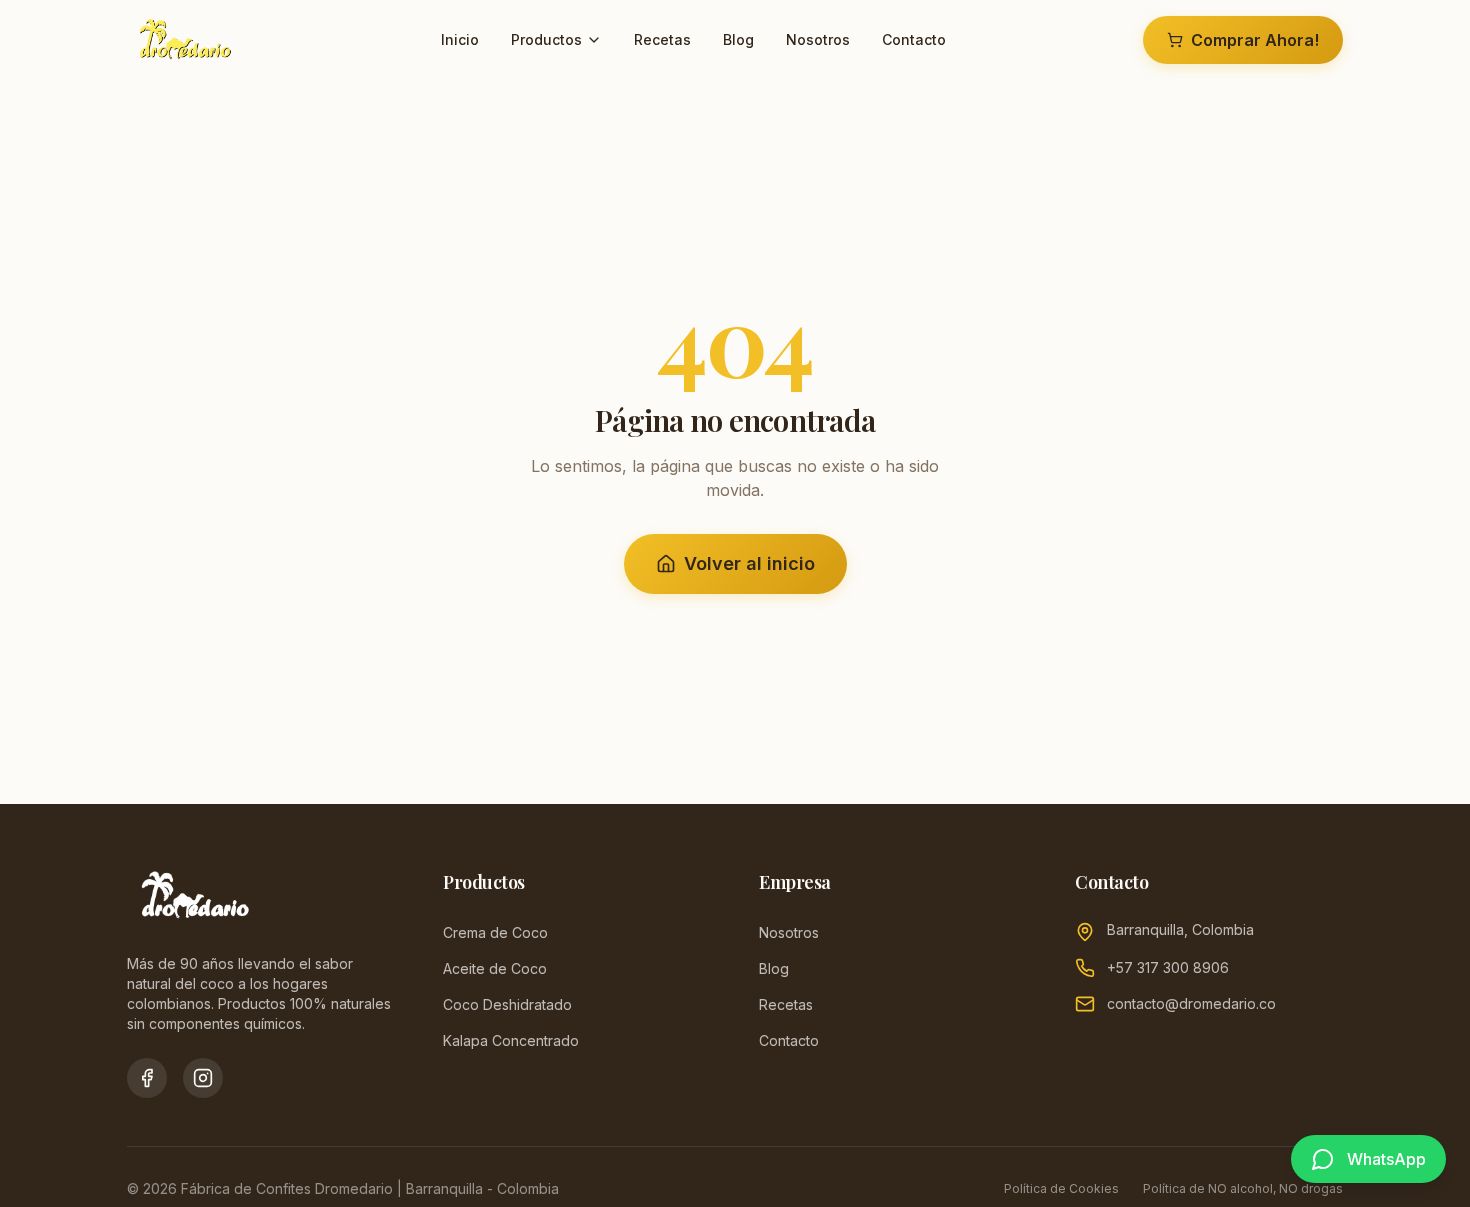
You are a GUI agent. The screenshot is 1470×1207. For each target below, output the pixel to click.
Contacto (914, 39)
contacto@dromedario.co (1191, 1003)
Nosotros (818, 39)
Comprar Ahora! (1255, 40)
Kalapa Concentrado (511, 1040)
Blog (738, 39)
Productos (546, 39)
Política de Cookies (1061, 1188)
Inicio (460, 39)
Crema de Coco (495, 932)
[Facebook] (147, 1078)
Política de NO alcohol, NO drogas (1243, 1188)
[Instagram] (203, 1078)
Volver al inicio (749, 563)
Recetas (662, 39)
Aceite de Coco (495, 968)
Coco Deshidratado (507, 1004)
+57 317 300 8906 (1168, 967)
